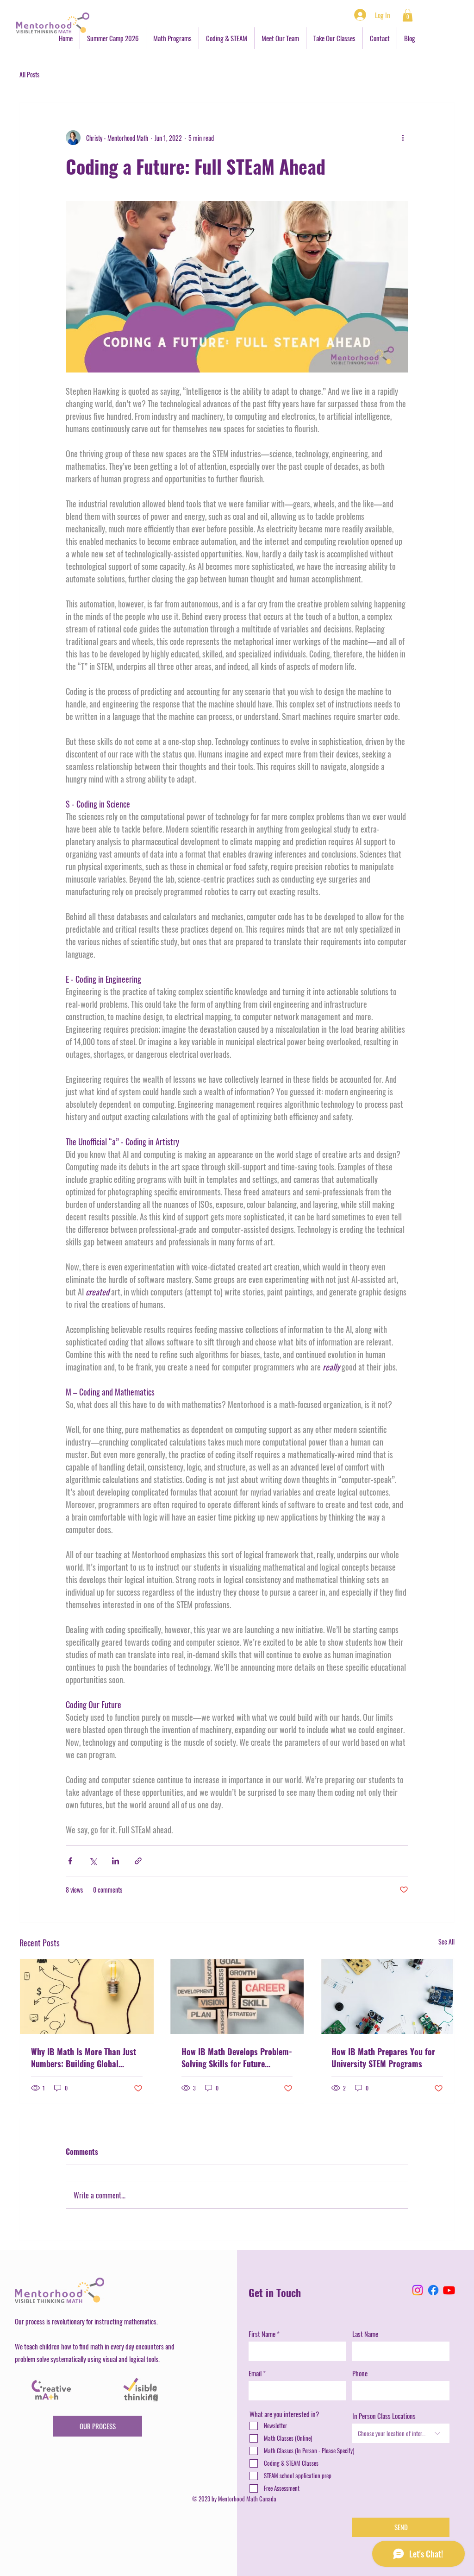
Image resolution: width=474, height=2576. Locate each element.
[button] (408, 15)
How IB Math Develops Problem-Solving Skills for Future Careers (237, 2058)
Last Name (365, 2334)
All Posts (29, 75)
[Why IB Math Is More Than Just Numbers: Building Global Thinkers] (87, 1996)
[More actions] (403, 138)
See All (446, 1941)
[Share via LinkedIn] (115, 1861)
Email (255, 2373)
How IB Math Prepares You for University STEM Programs (383, 2058)
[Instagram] (418, 2290)
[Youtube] (449, 2290)
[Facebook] (433, 2290)
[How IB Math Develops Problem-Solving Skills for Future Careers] (237, 1996)
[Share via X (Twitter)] (93, 1861)
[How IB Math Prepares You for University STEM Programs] (387, 1996)
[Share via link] (138, 1861)
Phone (360, 2373)
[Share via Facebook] (70, 1861)
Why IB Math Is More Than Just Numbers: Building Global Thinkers (84, 2058)
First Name (262, 2334)
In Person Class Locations (384, 2416)
